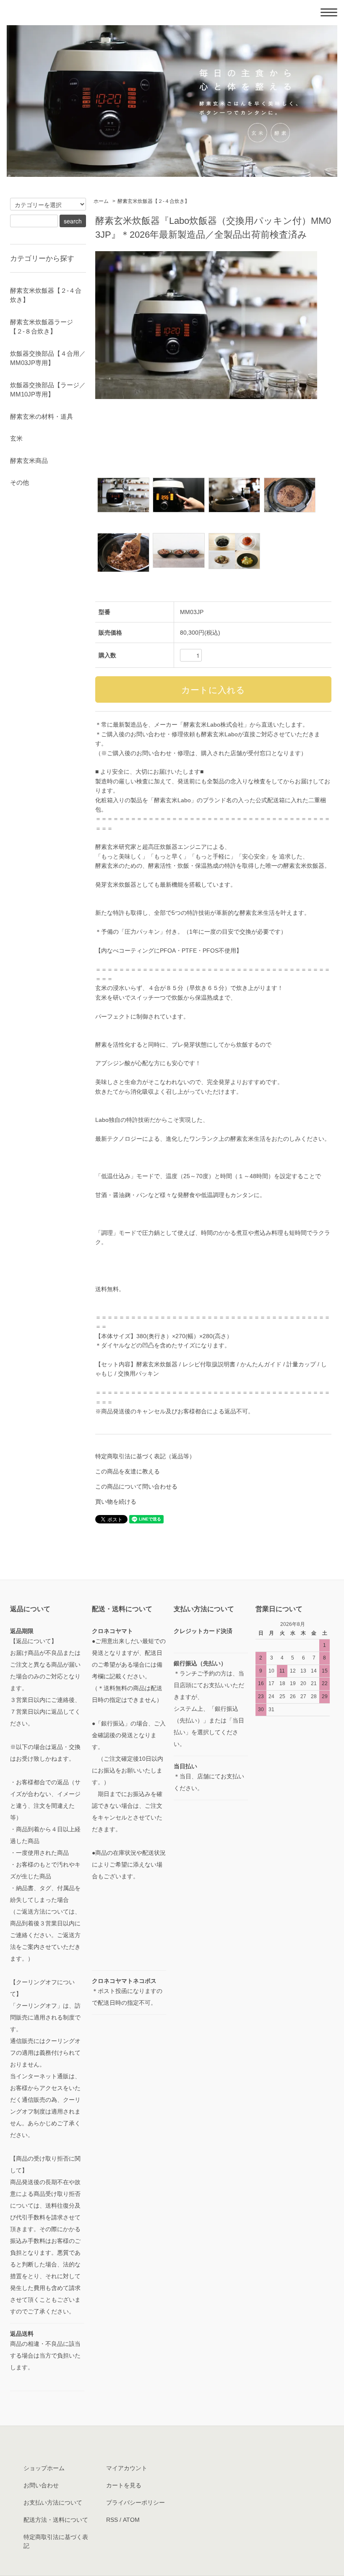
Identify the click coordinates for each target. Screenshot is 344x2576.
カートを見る (124, 2485)
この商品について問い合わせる (136, 1486)
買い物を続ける (116, 1502)
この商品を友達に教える (128, 1471)
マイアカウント (127, 2468)
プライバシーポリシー (136, 2502)
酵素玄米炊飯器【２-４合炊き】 (154, 201)
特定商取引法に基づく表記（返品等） (145, 1456)
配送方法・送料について (56, 2520)
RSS (112, 2520)
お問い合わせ (41, 2485)
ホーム (101, 201)
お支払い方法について (53, 2502)
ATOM (131, 2520)
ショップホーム (44, 2468)
